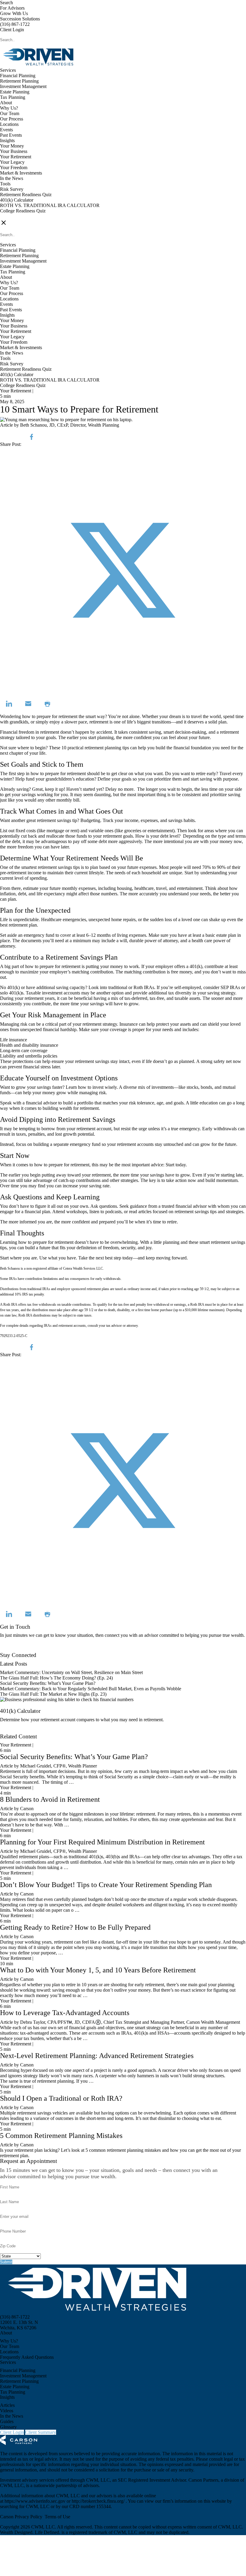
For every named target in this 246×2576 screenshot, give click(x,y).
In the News (12, 178)
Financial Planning (18, 76)
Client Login (12, 30)
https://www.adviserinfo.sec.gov (36, 2501)
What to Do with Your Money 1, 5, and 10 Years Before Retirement (98, 1970)
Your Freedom (14, 167)
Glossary (8, 2427)
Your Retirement (16, 157)
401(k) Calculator (17, 200)
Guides (7, 2421)
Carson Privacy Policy (21, 2517)
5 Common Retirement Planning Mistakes (61, 2136)
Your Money (12, 146)
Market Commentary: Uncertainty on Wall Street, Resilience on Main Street (71, 1672)
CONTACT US (15, 216)
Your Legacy (12, 162)
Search (6, 3)
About (6, 103)
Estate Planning (15, 92)
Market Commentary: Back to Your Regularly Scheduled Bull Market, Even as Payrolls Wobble (91, 1689)
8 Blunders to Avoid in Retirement (50, 1799)
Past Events (11, 135)
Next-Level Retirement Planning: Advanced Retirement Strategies (97, 2056)
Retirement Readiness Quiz (26, 195)
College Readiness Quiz (23, 211)
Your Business (14, 151)
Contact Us (11, 1650)
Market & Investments (21, 173)
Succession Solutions (20, 19)
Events (6, 130)
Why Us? (9, 108)
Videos (7, 2411)
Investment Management (23, 86)
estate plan (226, 935)
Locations (9, 124)
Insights (7, 140)
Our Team (10, 113)
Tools (5, 184)
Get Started (11, 1731)
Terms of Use (57, 2517)
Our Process (12, 119)
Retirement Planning (19, 81)
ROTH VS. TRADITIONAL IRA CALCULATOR (50, 205)
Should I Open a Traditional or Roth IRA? (61, 2098)
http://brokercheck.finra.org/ (99, 2501)
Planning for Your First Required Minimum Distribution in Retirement (102, 1842)
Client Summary (41, 2432)
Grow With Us (14, 13)
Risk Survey (12, 189)
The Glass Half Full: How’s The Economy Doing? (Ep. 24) (56, 1678)
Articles (7, 2405)
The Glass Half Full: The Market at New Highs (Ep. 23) (53, 1694)
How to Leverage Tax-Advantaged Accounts (65, 2013)
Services (8, 70)
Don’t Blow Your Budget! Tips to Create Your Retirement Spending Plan (106, 1885)
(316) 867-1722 (15, 24)
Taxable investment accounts (53, 993)
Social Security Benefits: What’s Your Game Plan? (48, 1683)
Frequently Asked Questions (27, 2357)
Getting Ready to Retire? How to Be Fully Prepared (75, 1927)
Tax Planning (13, 97)
